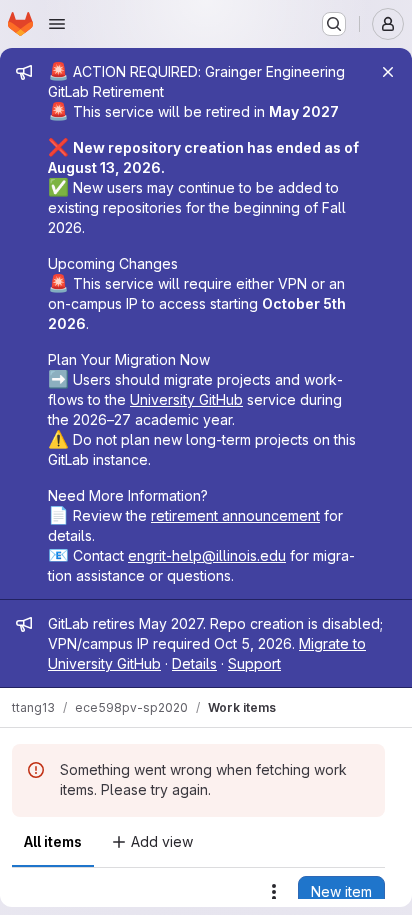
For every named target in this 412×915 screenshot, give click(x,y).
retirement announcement (235, 515)
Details (194, 663)
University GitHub (186, 399)
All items (53, 841)
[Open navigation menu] (57, 24)
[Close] (388, 72)
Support (254, 663)
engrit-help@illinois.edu (207, 555)
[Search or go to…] (334, 24)
